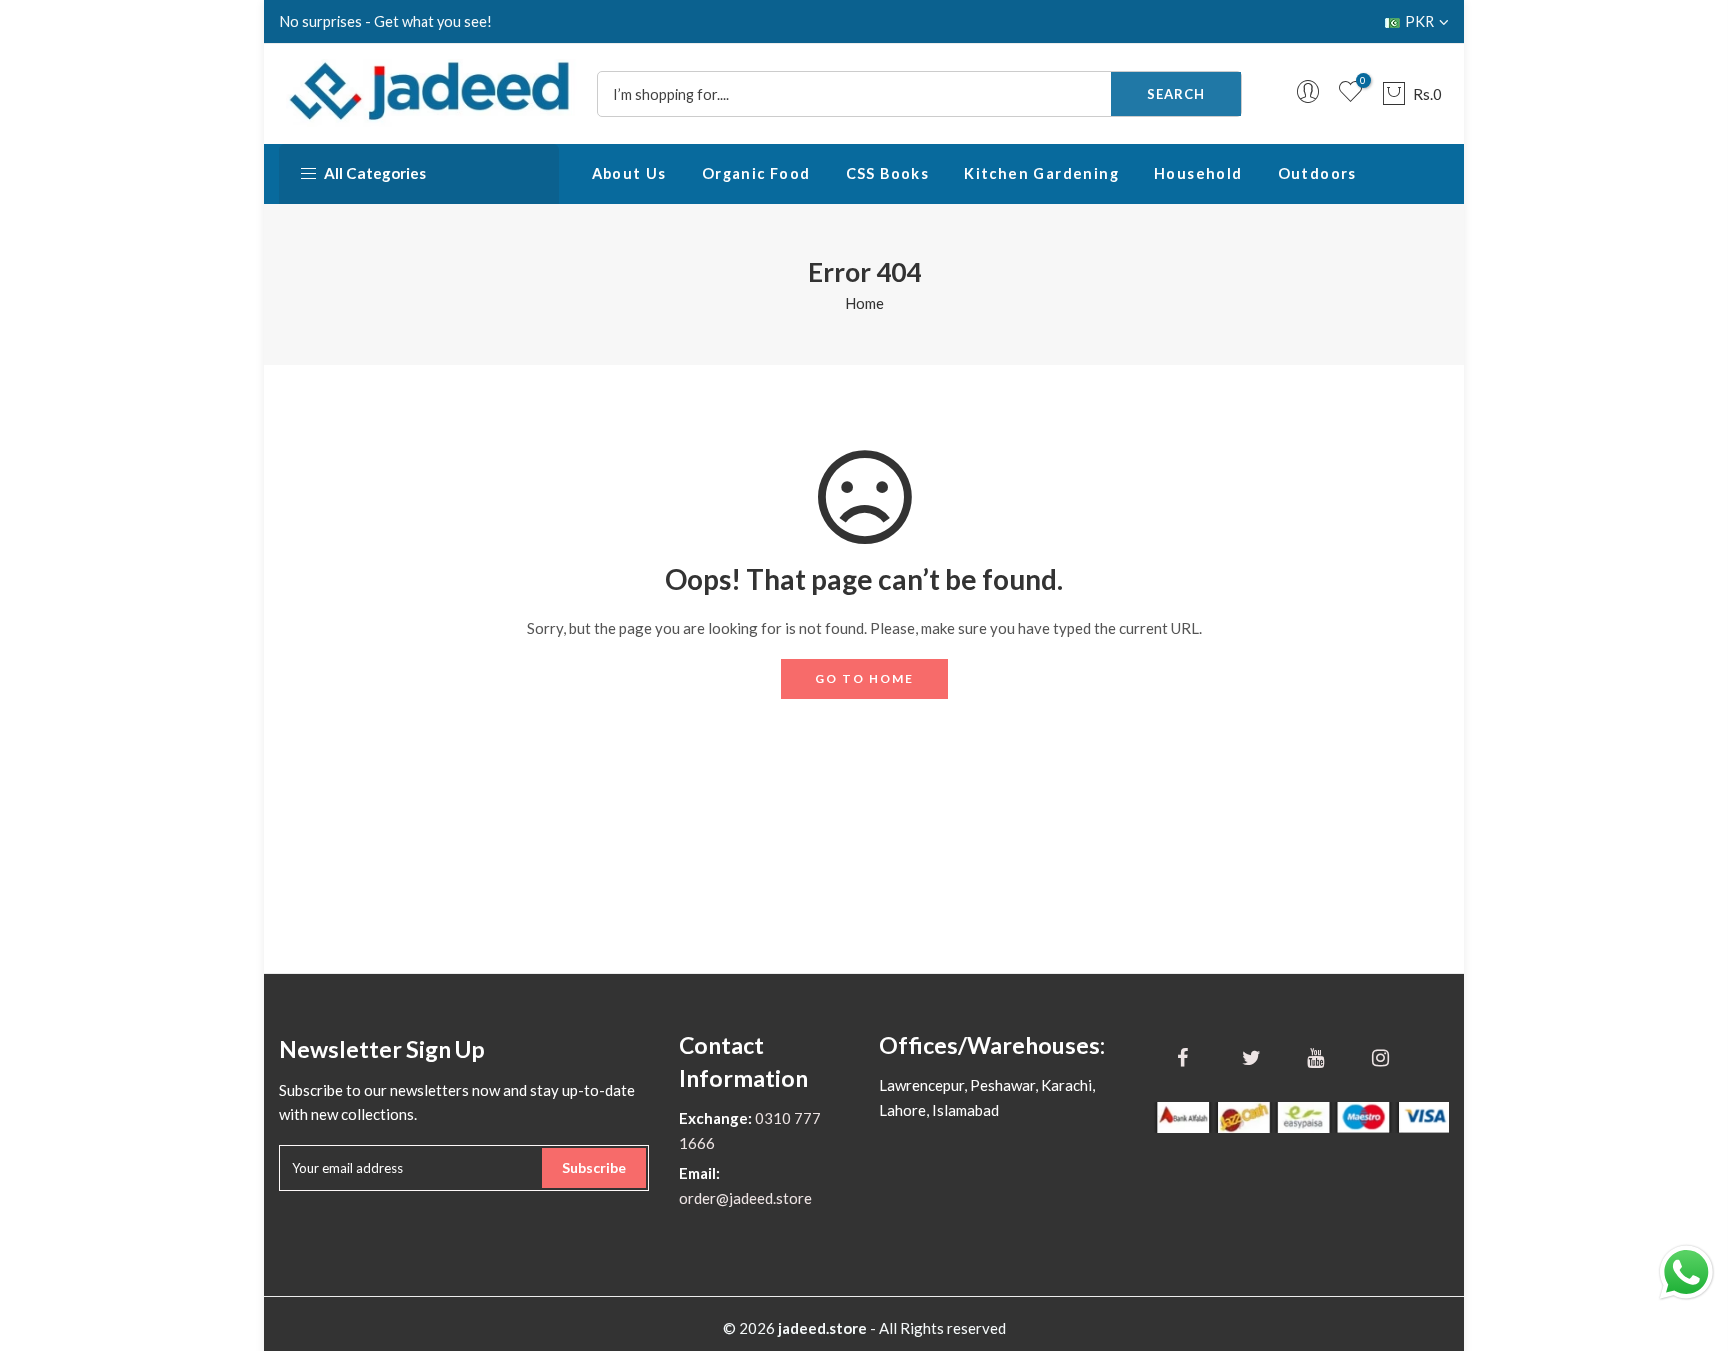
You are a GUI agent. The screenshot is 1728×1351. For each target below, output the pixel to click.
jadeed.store (822, 1328)
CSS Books (888, 173)
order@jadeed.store (745, 1198)
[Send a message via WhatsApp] (1686, 1272)
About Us (629, 173)
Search (1176, 94)
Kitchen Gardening (1041, 173)
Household (1198, 173)
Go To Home (864, 678)
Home (864, 303)
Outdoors (1317, 173)
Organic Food (756, 173)
